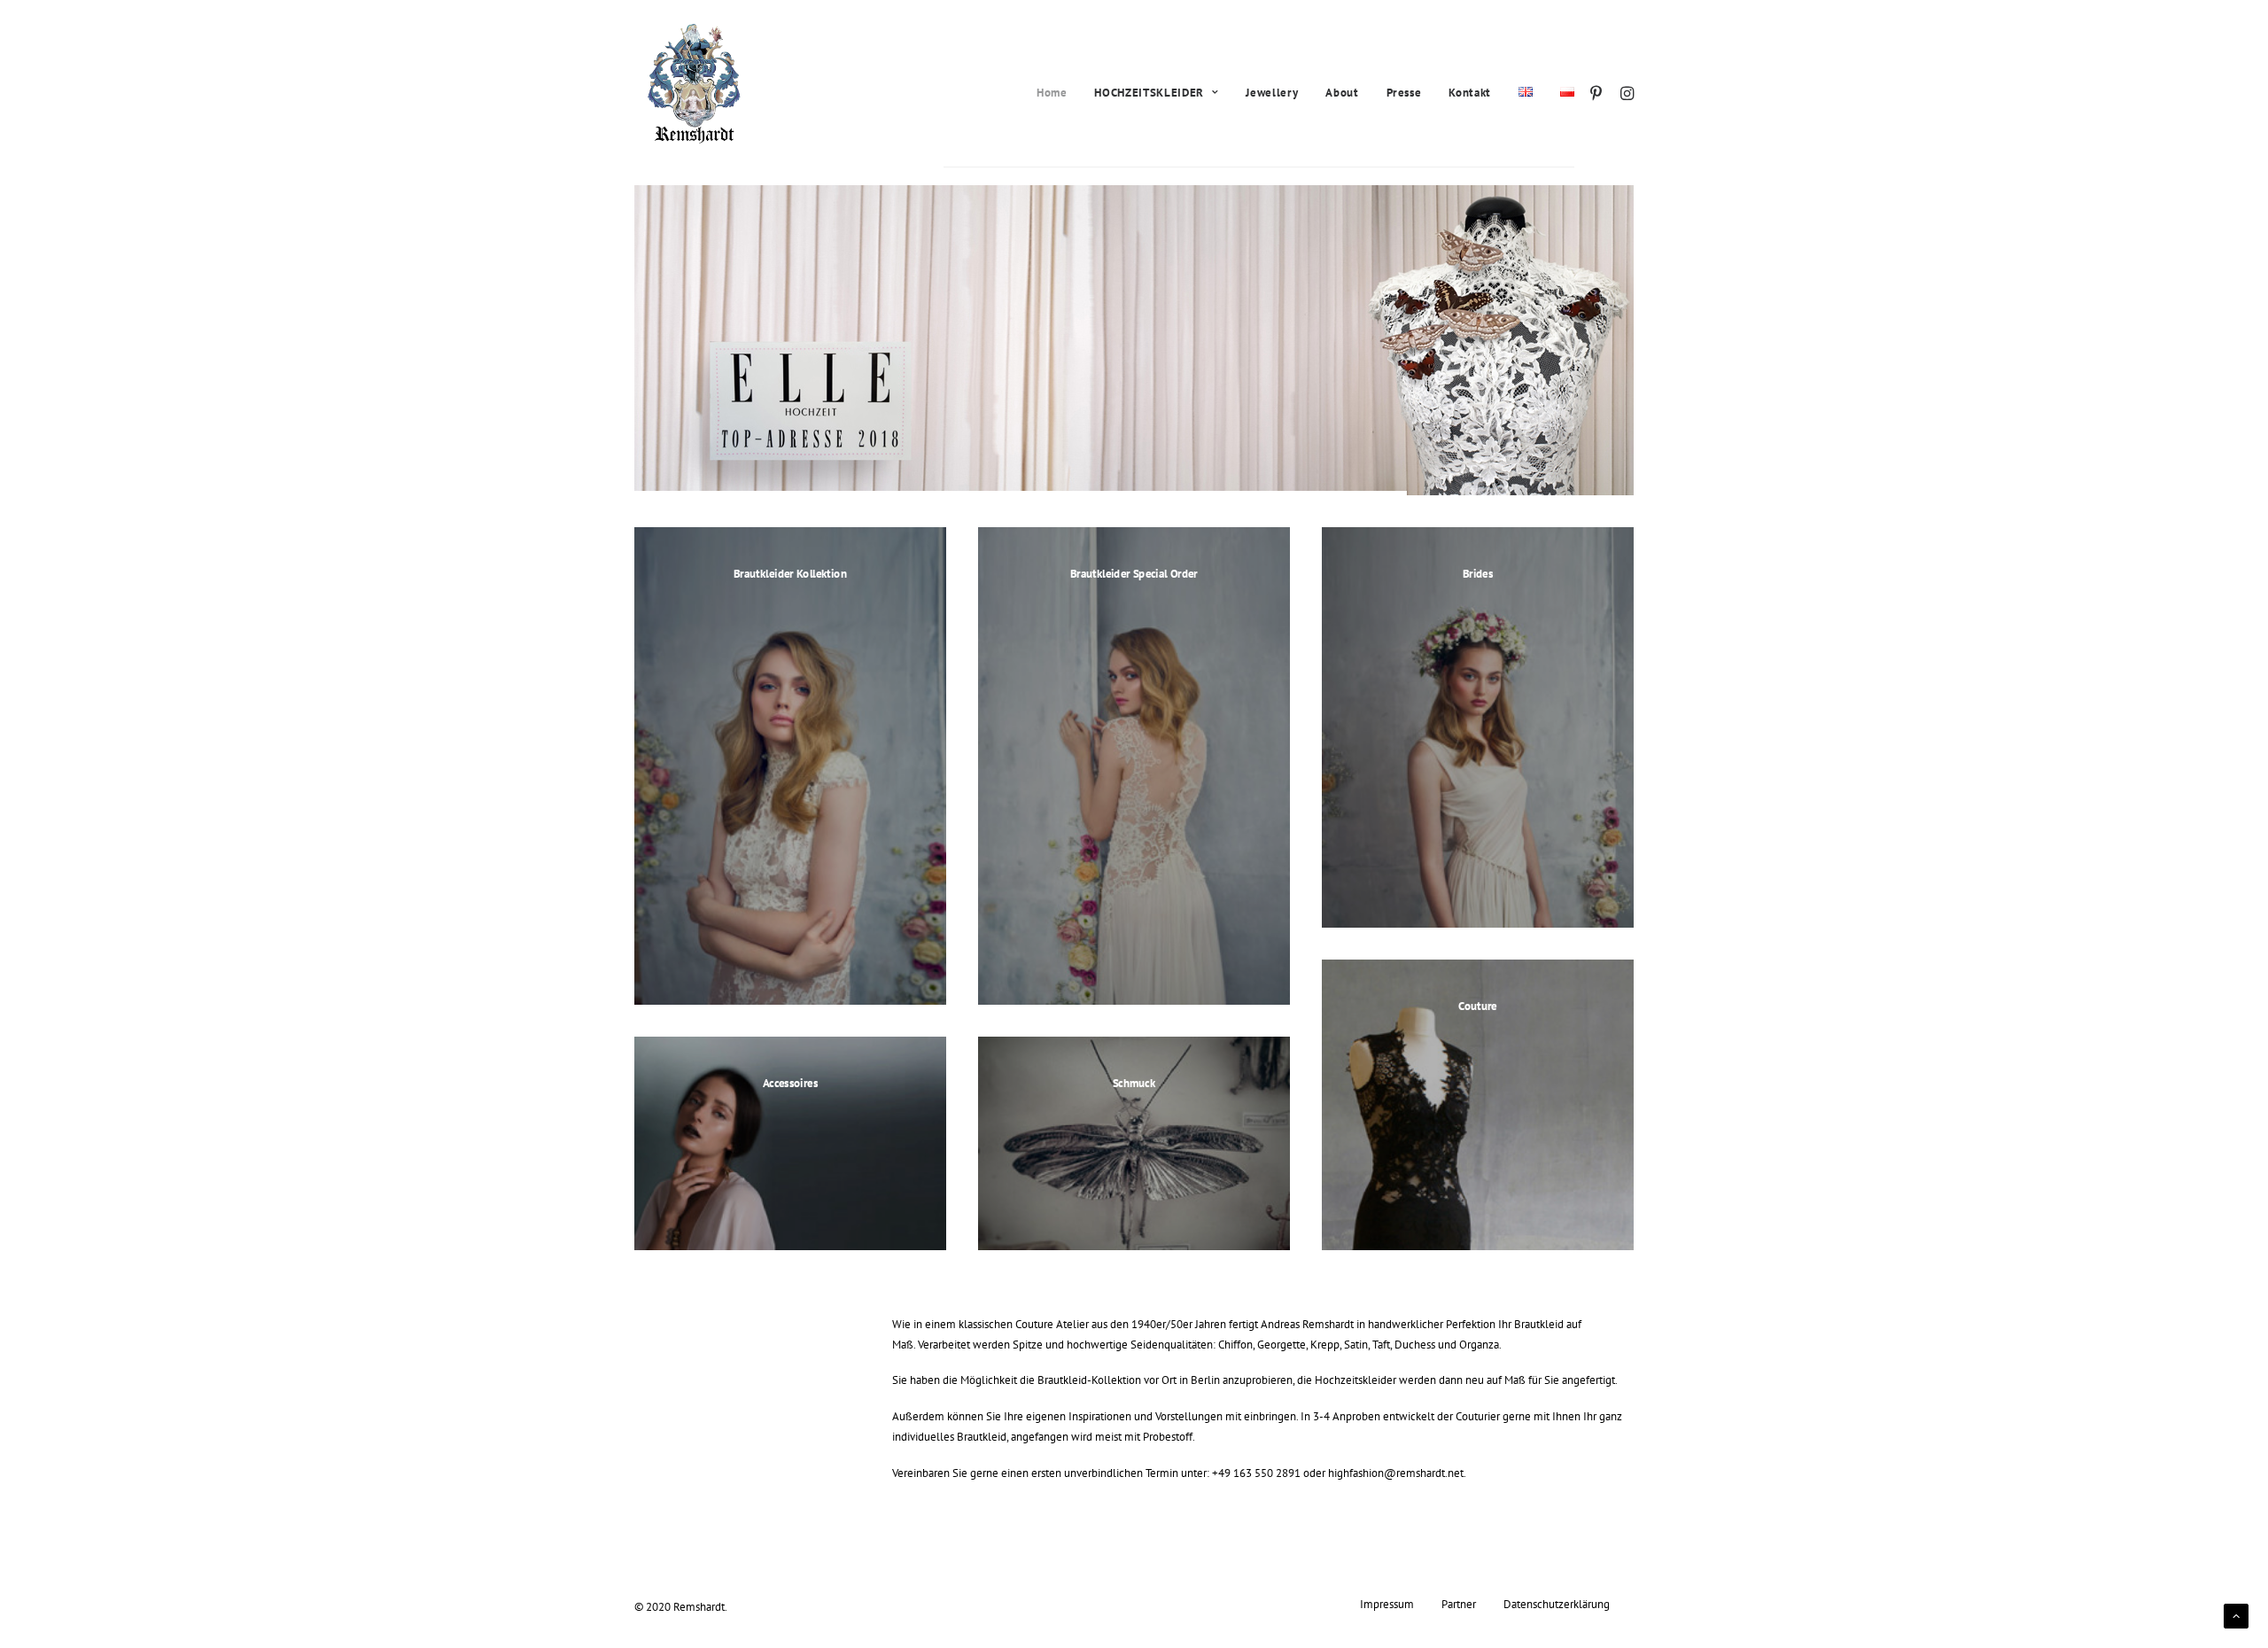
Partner (1459, 1604)
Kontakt (1470, 93)
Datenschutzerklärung (1557, 1604)
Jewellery (1272, 93)
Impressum (1387, 1604)
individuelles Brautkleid (949, 1436)
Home (1052, 93)
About (1342, 93)
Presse (1404, 93)
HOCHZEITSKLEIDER (1149, 93)
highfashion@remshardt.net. (1397, 1473)
